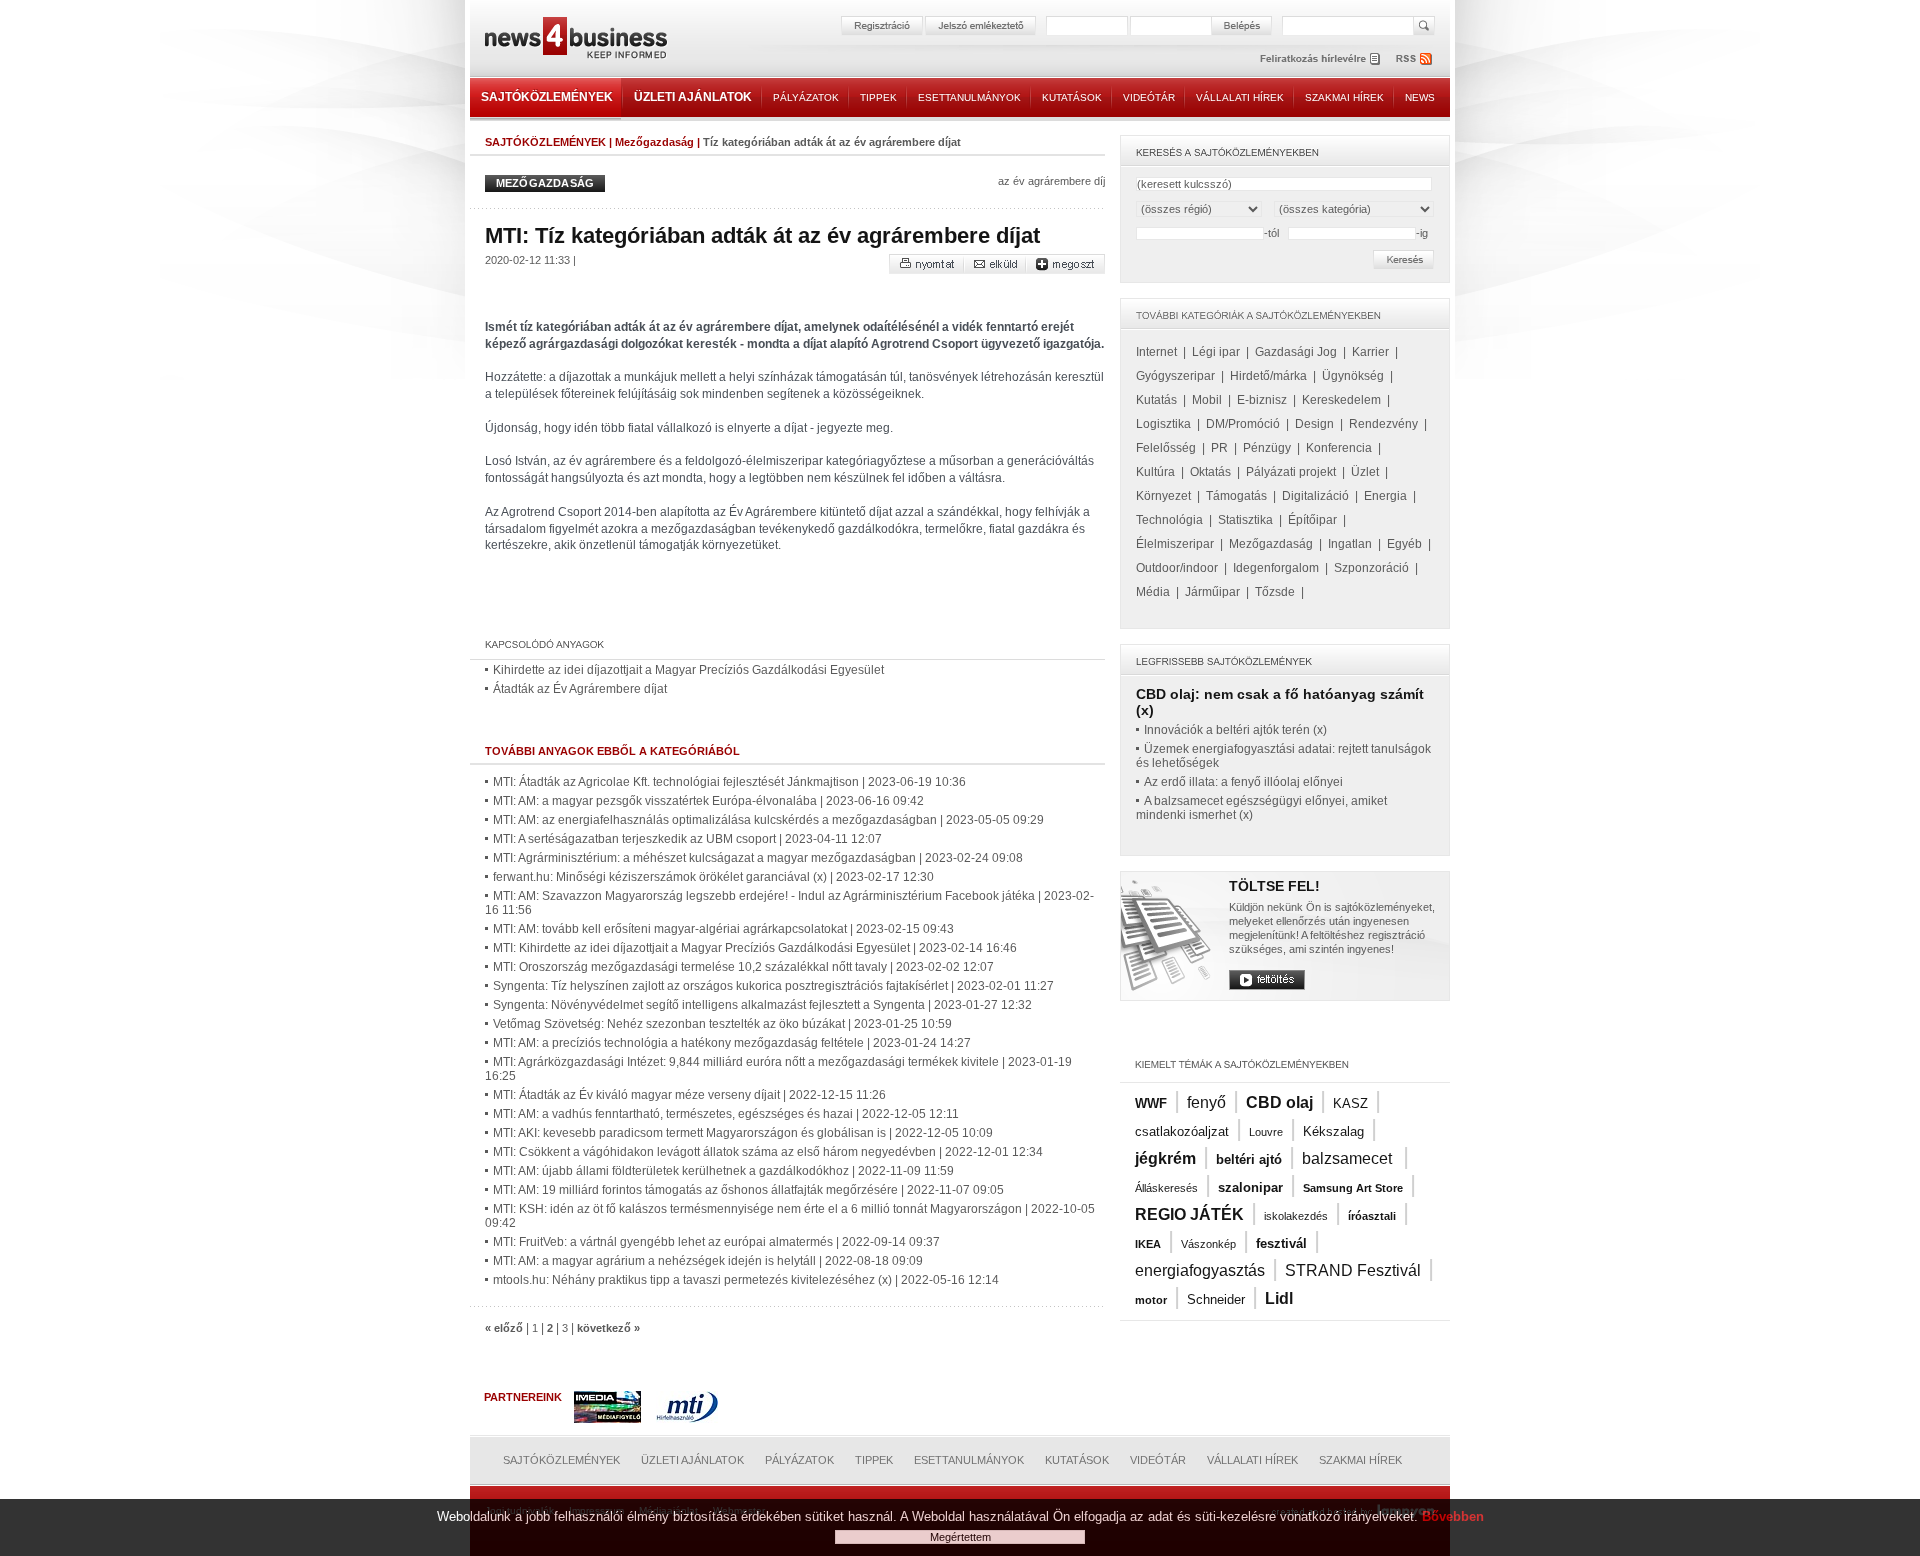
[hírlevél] (1320, 58)
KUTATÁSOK (1072, 97)
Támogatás (1236, 496)
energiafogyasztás (1200, 1270)
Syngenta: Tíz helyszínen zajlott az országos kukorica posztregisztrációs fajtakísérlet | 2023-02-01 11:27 (773, 986)
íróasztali (1372, 1216)
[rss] (1415, 58)
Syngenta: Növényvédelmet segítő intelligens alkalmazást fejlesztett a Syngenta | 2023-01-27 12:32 (762, 1005)
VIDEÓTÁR (1149, 97)
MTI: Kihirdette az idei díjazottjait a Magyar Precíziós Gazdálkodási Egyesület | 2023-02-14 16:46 (755, 948)
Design (1314, 424)
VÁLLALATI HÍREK (1240, 97)
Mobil (1207, 400)
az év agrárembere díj (1051, 181)
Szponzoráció (1371, 568)
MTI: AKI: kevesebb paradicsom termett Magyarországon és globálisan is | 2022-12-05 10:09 (743, 1133)
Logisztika (1163, 424)
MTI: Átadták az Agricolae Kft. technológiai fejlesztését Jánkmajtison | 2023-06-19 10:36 (729, 782)
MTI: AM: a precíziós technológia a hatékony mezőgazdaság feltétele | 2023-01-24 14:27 (732, 1043)
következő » (608, 1328)
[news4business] (575, 40)
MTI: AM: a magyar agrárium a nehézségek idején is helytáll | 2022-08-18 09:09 (708, 1261)
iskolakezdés (1296, 1216)
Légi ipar (1216, 352)
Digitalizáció (1315, 496)
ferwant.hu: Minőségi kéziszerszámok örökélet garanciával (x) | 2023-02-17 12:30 (713, 877)
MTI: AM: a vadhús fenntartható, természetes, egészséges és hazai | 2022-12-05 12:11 (726, 1114)
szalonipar (1250, 1187)
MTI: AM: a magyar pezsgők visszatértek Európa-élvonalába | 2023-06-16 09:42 (708, 801)
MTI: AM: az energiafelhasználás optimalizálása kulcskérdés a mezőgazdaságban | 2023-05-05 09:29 (768, 820)
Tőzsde (1275, 592)
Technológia (1169, 520)
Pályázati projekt (1291, 472)
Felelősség (1166, 448)
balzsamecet (1349, 1158)
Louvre (1266, 1132)
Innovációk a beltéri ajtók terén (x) (1235, 730)
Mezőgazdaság (654, 142)
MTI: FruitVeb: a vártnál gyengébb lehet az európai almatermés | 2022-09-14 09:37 (716, 1242)
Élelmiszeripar (1175, 544)
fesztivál (1281, 1243)
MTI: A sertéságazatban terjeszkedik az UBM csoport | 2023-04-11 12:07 (687, 839)
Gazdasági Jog (1296, 352)
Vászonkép (1208, 1244)
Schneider (1216, 1299)
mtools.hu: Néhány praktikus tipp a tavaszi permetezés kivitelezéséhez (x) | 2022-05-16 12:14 (746, 1280)
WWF (1151, 1103)
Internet (1156, 352)
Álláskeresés (1166, 1188)
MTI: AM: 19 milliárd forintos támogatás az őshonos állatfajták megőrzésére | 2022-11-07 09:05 (748, 1190)
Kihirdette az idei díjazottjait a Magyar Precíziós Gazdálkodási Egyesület (688, 670)
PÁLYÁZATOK (806, 97)
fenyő (1206, 1102)
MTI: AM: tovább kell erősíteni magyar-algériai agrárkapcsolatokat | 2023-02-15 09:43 (723, 929)
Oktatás (1210, 472)
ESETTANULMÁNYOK (969, 97)
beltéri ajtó (1249, 1159)
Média (1153, 592)
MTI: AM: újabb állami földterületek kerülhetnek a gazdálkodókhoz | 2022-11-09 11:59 (723, 1171)
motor (1151, 1300)
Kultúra (1155, 472)
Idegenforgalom (1276, 568)
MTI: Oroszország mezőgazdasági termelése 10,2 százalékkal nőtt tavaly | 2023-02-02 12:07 (743, 967)
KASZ (1350, 1103)
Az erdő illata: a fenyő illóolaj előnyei (1243, 782)
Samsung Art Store (1353, 1188)
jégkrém (1165, 1158)
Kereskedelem (1341, 400)
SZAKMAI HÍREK (1344, 97)
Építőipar (1312, 520)
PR (1219, 448)
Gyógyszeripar (1175, 376)
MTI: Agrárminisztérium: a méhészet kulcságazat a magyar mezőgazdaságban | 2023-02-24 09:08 (758, 858)
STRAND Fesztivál (1353, 1270)
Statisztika (1245, 520)
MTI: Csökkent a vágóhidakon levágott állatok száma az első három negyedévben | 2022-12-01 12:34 (768, 1152)
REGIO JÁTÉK (1189, 1214)
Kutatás (1156, 400)
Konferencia (1339, 448)
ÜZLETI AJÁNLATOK (693, 97)
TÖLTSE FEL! (1274, 886)
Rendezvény (1383, 424)
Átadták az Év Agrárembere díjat (580, 689)
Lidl (1279, 1298)
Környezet (1163, 496)
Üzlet (1365, 472)
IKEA (1148, 1244)
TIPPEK (878, 97)
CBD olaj (1279, 1102)
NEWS (1420, 97)
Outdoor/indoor (1177, 568)
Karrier (1370, 352)
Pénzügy (1267, 448)
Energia (1385, 496)
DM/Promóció (1243, 424)
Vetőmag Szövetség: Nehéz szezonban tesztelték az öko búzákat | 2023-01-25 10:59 (722, 1024)
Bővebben (1453, 1516)
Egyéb (1404, 544)
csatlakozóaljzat (1182, 1131)
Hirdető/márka (1268, 376)
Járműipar (1212, 592)
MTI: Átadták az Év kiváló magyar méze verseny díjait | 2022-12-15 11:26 (689, 1095)
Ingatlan (1350, 544)
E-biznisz (1262, 400)
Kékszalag (1333, 1131)
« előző (504, 1328)
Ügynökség (1353, 376)
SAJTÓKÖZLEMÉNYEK (547, 97)
